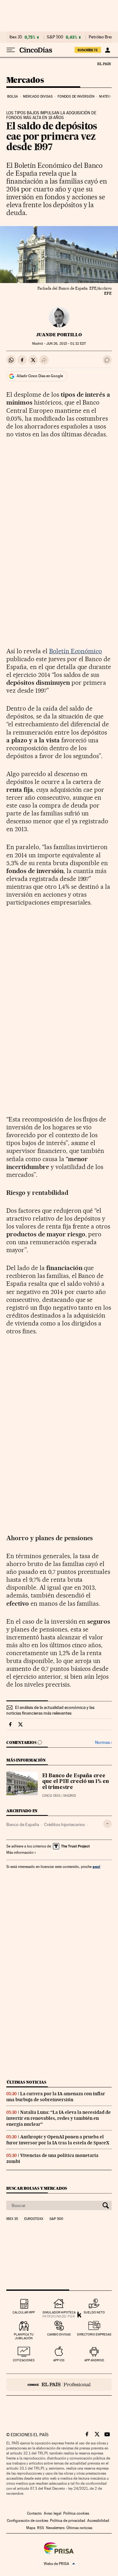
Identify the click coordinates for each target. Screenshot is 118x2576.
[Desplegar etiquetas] (107, 1824)
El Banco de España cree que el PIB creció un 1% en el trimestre (76, 1782)
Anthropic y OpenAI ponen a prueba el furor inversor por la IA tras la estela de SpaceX (58, 2140)
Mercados (25, 80)
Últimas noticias (26, 2082)
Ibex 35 (16, 37)
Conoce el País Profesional (59, 2385)
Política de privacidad (68, 2521)
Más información (20, 1853)
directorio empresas (94, 2334)
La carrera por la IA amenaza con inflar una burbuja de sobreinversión (56, 2097)
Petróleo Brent (102, 37)
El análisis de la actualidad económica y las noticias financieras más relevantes (50, 1710)
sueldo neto (94, 2312)
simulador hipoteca (59, 2312)
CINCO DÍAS (51, 1796)
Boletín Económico (76, 651)
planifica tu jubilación (24, 2336)
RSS (41, 2528)
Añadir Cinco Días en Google (40, 376)
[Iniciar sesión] (107, 50)
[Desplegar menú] (11, 50)
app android (94, 2360)
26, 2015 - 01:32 (66, 344)
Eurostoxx (34, 2219)
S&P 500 (55, 37)
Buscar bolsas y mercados (37, 2188)
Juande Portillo (59, 335)
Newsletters (55, 2528)
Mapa (31, 2528)
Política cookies (76, 2513)
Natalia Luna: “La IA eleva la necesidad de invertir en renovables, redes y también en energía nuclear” (59, 2118)
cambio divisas (59, 2334)
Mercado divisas (38, 96)
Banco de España (23, 1824)
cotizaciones (24, 2360)
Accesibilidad (98, 2521)
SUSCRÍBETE (88, 50)
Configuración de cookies (28, 2521)
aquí (96, 1867)
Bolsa (13, 96)
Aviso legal (53, 2513)
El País (104, 64)
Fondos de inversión (76, 96)
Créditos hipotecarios (64, 1824)
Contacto (34, 2513)
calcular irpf (24, 2312)
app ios (59, 2360)
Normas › (103, 1742)
